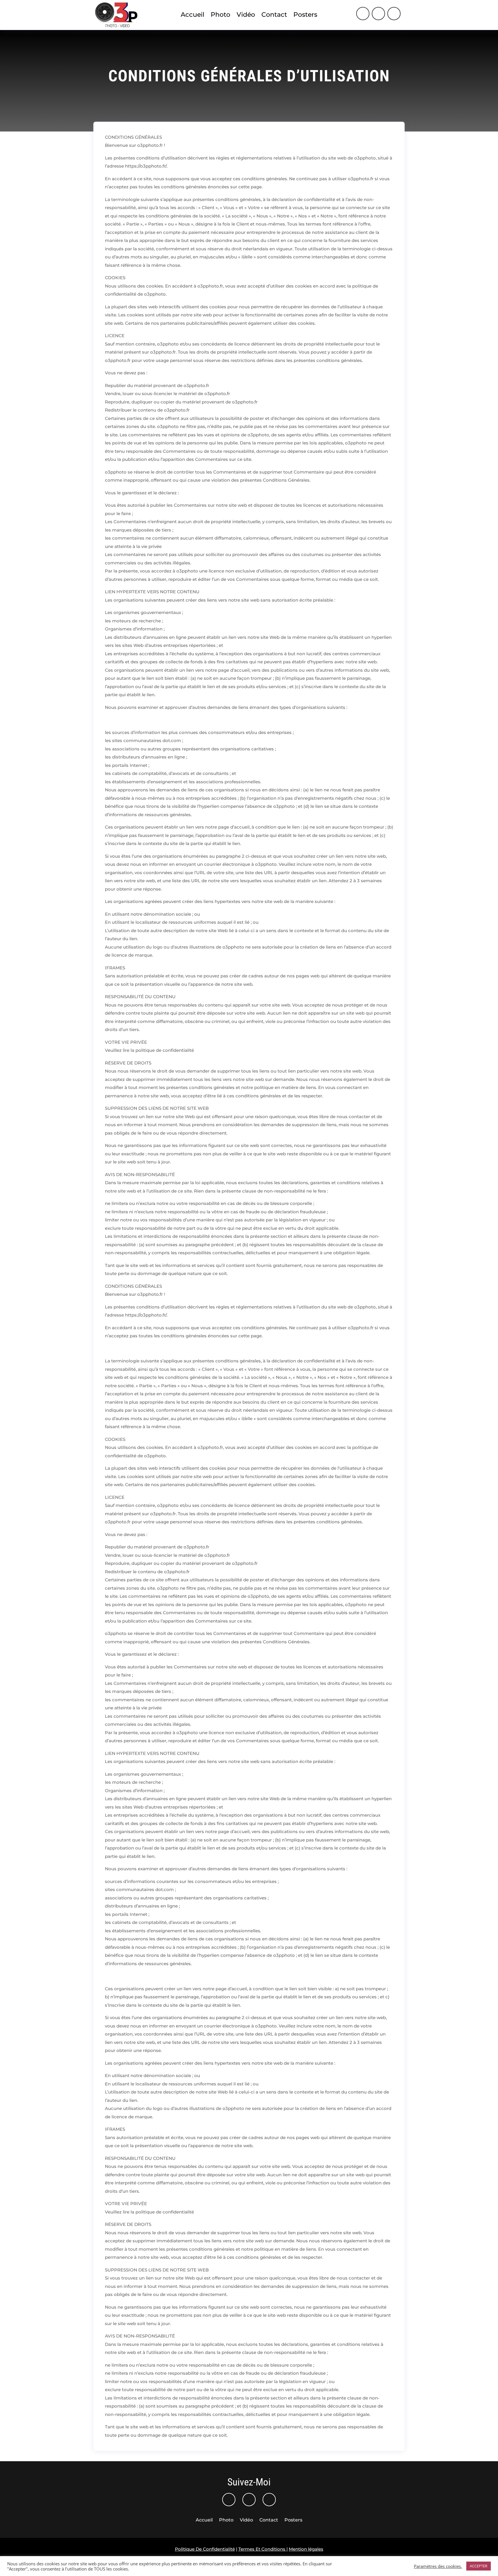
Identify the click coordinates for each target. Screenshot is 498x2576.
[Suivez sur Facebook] (378, 14)
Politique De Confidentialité (205, 2549)
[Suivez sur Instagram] (363, 14)
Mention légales (306, 2549)
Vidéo (246, 15)
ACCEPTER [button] (479, 2566)
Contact (274, 15)
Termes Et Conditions (262, 2549)
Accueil (193, 15)
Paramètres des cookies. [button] (438, 2566)
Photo (220, 15)
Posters (305, 15)
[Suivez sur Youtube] (394, 14)
